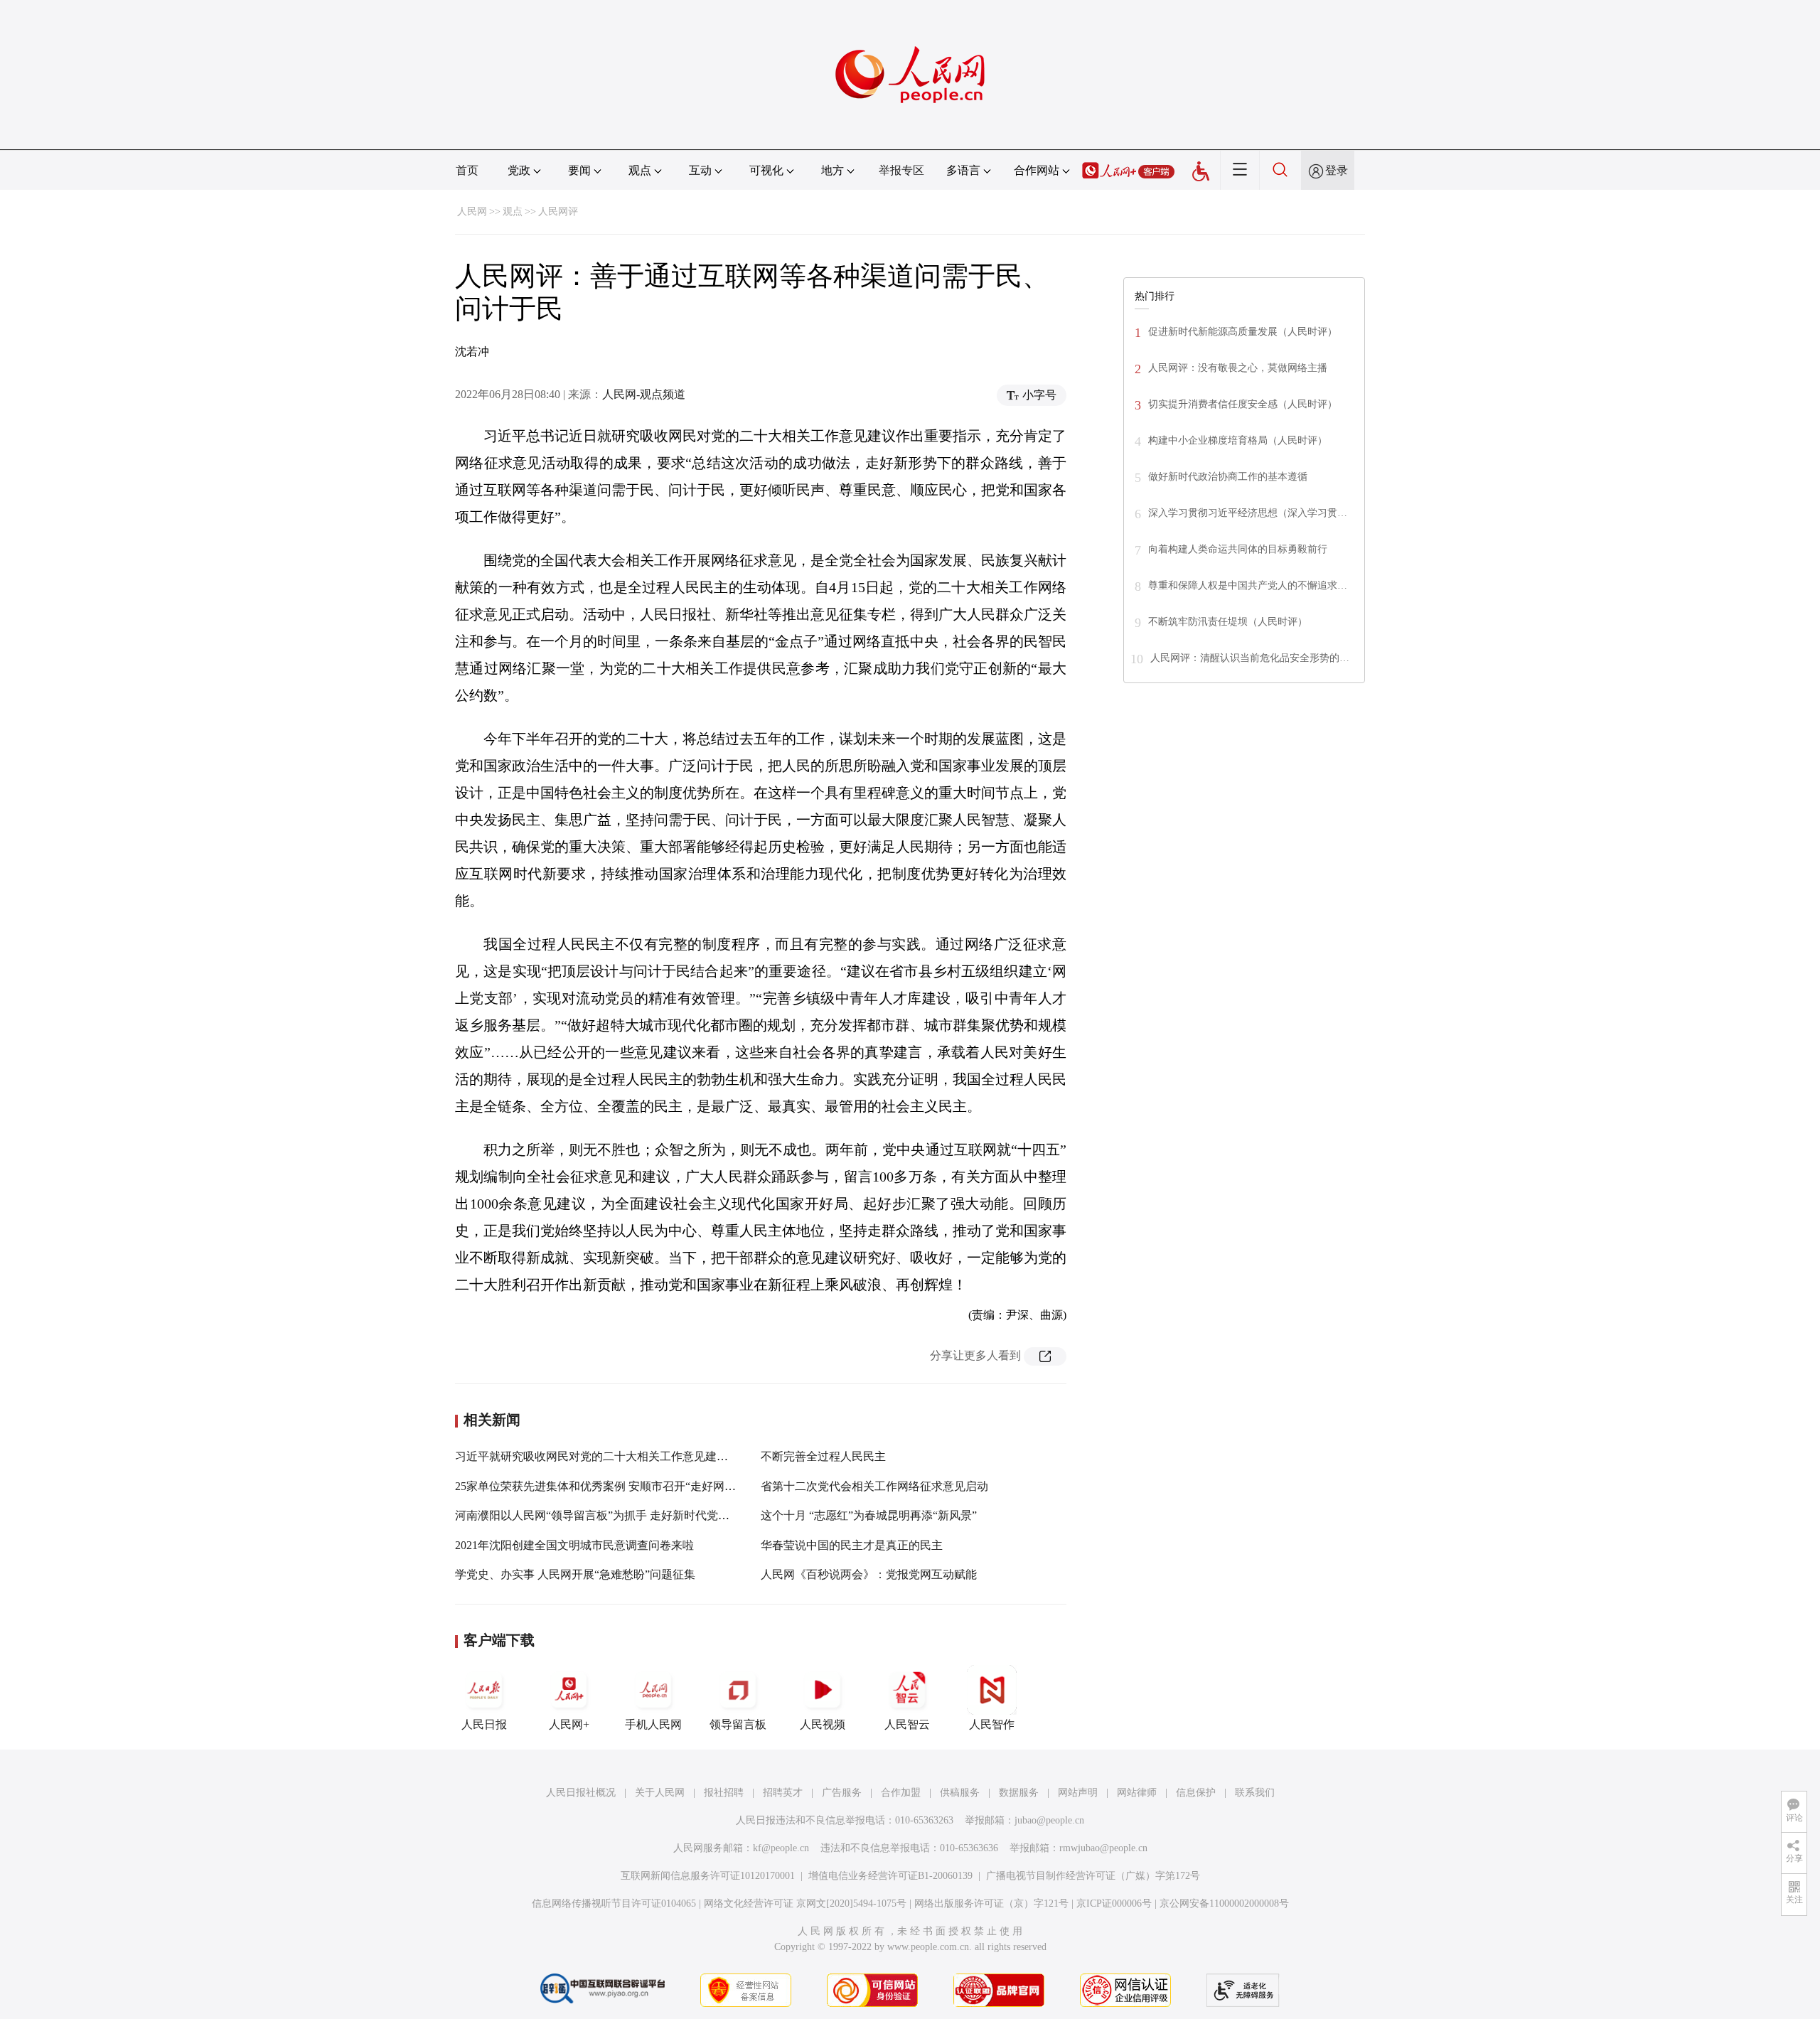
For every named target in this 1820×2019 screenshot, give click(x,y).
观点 (513, 211)
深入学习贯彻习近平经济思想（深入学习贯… (1248, 513)
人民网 (472, 211)
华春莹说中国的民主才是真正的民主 (852, 1545)
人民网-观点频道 (644, 394)
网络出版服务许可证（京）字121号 (991, 1903)
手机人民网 (653, 1724)
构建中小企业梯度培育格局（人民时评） (1238, 440)
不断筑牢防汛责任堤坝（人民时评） (1228, 622)
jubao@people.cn (1049, 1820)
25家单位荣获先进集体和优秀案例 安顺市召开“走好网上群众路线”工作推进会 (649, 1486)
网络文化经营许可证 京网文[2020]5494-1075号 (805, 1903)
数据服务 (1019, 1793)
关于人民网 (660, 1793)
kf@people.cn (781, 1848)
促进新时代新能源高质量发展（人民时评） (1243, 332)
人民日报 (484, 1724)
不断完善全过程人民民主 (823, 1456)
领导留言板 (738, 1724)
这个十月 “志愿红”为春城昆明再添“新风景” (869, 1515)
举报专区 (901, 170)
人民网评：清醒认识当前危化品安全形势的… (1250, 658)
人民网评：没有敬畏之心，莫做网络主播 (1238, 368)
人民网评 (558, 211)
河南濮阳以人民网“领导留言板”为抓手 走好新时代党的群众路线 (615, 1515)
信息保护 (1196, 1793)
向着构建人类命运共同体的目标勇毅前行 (1238, 549)
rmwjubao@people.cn (1103, 1848)
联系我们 (1255, 1793)
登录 (1337, 170)
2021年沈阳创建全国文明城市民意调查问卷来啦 (574, 1545)
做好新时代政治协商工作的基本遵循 (1228, 477)
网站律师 (1137, 1793)
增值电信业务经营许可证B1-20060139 (890, 1876)
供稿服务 (960, 1793)
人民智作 (992, 1724)
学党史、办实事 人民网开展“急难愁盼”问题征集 (575, 1574)
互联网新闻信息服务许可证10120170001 (708, 1876)
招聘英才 (783, 1793)
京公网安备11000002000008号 (1224, 1903)
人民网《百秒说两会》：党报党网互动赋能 (869, 1574)
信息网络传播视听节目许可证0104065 (614, 1903)
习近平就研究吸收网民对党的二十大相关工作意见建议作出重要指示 (626, 1456)
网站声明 (1078, 1793)
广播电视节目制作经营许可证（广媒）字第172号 (1093, 1876)
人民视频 (823, 1724)
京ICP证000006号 (1114, 1903)
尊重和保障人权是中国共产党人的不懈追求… (1248, 585)
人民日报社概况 (581, 1793)
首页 (467, 170)
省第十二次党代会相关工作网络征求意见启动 (874, 1486)
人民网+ (569, 1724)
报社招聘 (724, 1793)
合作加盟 (901, 1793)
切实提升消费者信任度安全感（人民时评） (1243, 404)
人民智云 (907, 1724)
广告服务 (842, 1793)
